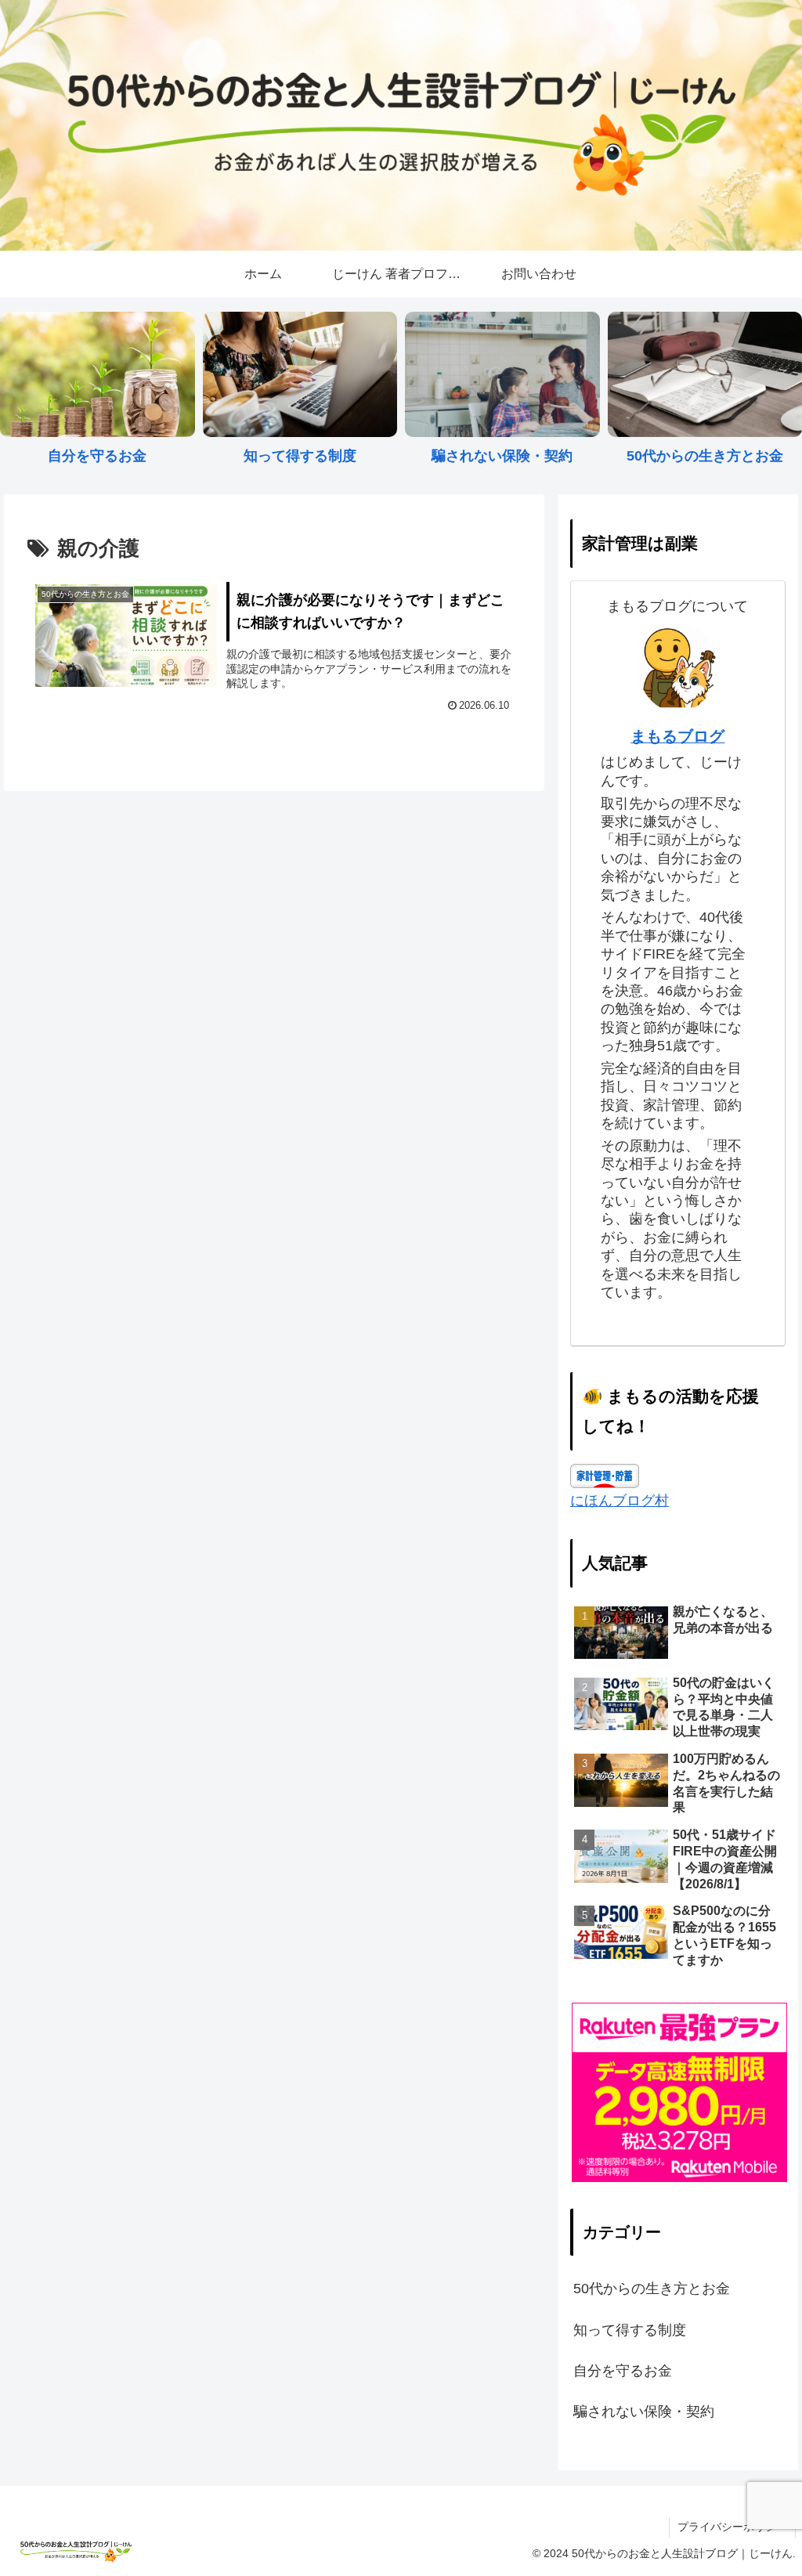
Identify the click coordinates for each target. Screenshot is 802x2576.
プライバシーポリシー (732, 2527)
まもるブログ (677, 736)
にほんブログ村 (620, 1501)
